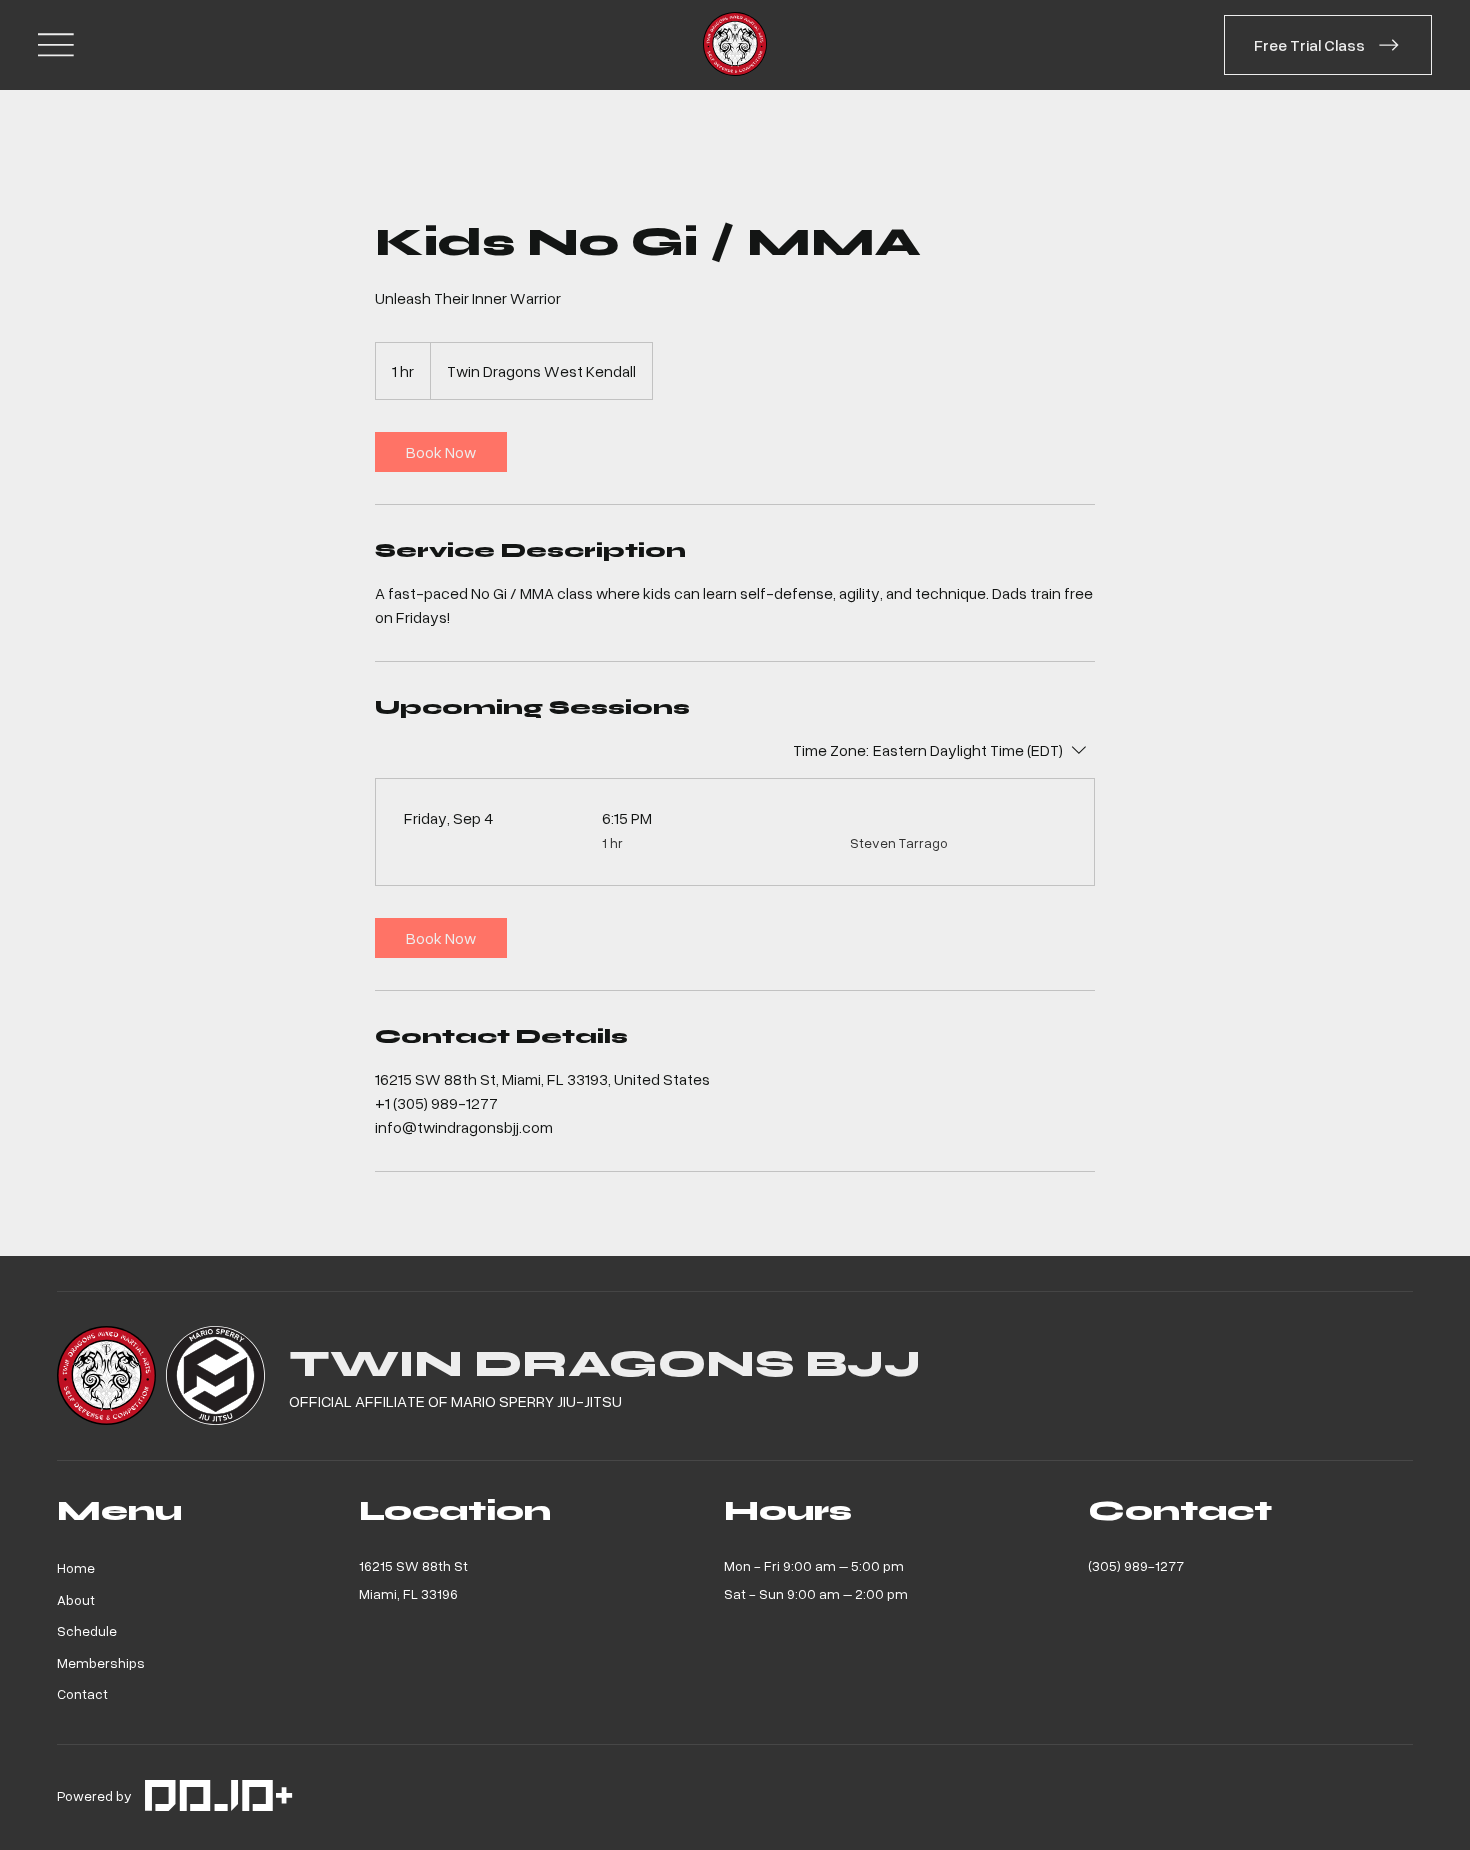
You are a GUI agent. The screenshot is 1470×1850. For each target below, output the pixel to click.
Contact (82, 1693)
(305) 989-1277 (1136, 1565)
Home (76, 1567)
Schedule (87, 1630)
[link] (441, 452)
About (76, 1599)
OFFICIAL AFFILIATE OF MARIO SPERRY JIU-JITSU (455, 1401)
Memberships (101, 1662)
